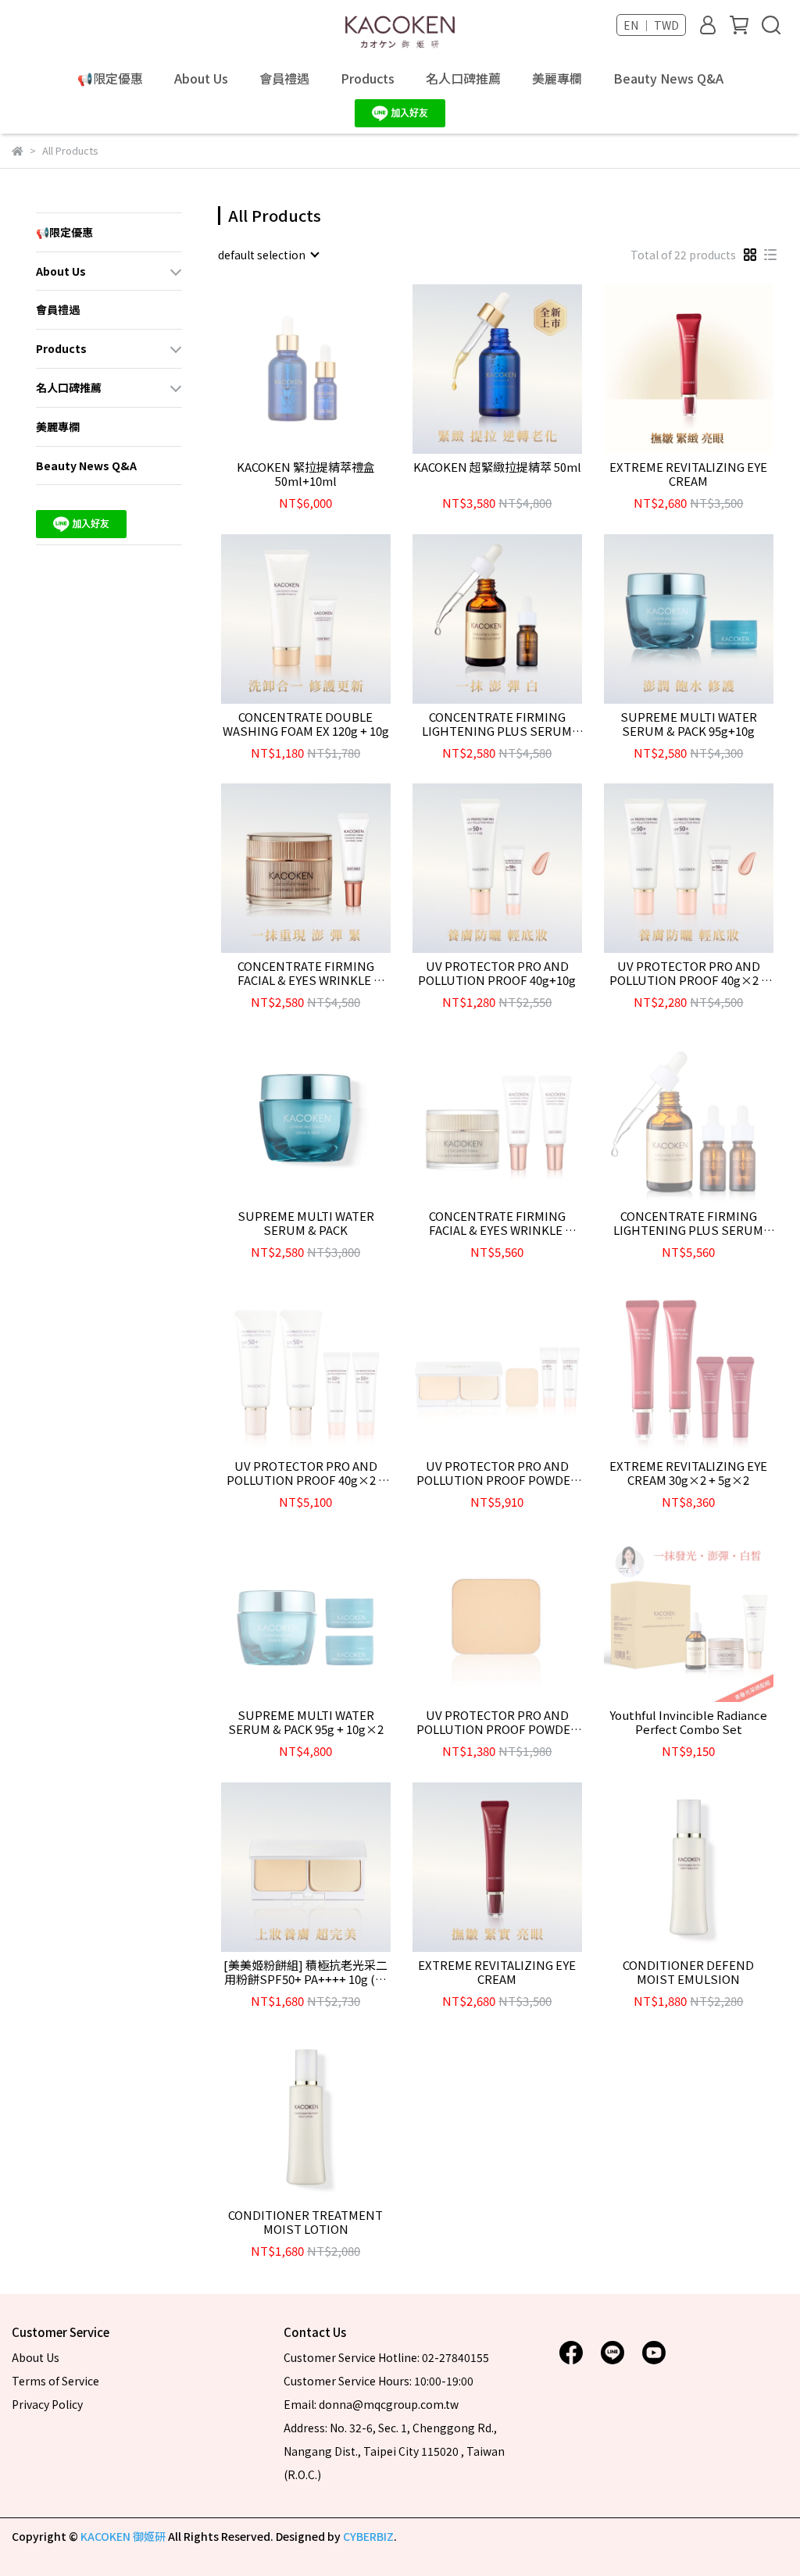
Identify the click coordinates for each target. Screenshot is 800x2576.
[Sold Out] (328, 369)
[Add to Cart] (519, 369)
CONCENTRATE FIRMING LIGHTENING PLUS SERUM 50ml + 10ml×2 (688, 1223)
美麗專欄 (557, 78)
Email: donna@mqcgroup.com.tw (371, 2404)
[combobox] (268, 255)
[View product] (283, 369)
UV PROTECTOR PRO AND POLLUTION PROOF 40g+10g (497, 973)
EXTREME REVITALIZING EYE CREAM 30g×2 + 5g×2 (688, 1473)
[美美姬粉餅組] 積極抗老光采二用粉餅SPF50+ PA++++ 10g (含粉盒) (305, 1972)
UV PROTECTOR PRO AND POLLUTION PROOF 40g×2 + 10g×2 (306, 1473)
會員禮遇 (284, 78)
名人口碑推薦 (463, 78)
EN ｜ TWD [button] (651, 25)
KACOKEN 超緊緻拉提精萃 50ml (497, 467)
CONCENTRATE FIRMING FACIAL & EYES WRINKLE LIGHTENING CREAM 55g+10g (305, 973)
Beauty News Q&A (668, 78)
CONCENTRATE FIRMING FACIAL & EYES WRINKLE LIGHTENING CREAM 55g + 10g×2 (497, 1223)
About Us (201, 78)
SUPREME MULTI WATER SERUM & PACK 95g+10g (689, 724)
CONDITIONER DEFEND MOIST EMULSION (688, 1972)
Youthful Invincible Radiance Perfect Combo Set (688, 1722)
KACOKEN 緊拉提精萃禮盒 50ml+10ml (306, 474)
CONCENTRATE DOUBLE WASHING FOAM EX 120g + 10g (306, 724)
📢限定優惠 (110, 78)
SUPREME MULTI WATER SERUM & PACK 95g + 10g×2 (306, 1722)
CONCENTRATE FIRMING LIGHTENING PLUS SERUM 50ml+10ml (497, 724)
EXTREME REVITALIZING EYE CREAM (688, 474)
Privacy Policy (47, 2404)
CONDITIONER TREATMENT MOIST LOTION (305, 2222)
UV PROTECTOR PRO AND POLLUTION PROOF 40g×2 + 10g (689, 973)
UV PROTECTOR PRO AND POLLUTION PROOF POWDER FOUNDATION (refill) (497, 1722)
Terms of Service (55, 2381)
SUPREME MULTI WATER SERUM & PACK (306, 1223)
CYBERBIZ (368, 2536)
